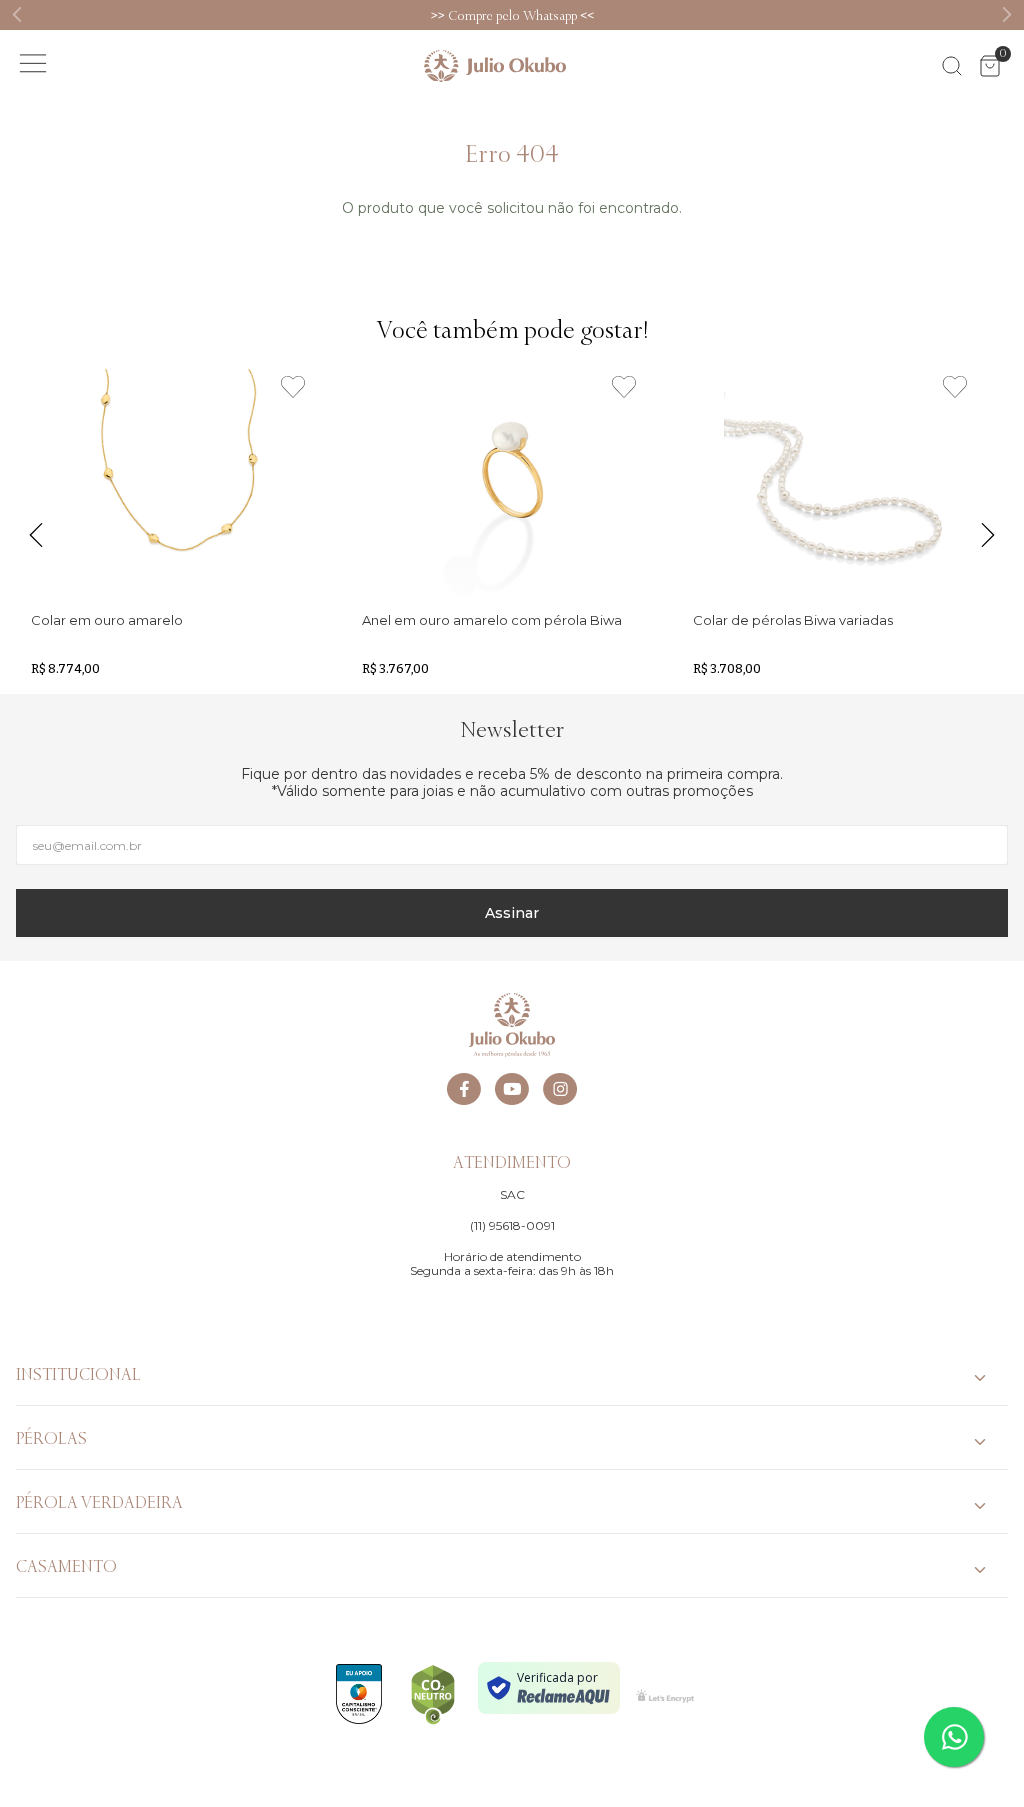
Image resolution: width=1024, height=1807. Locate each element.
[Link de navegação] (495, 66)
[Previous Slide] (17, 14)
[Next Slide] (1006, 14)
